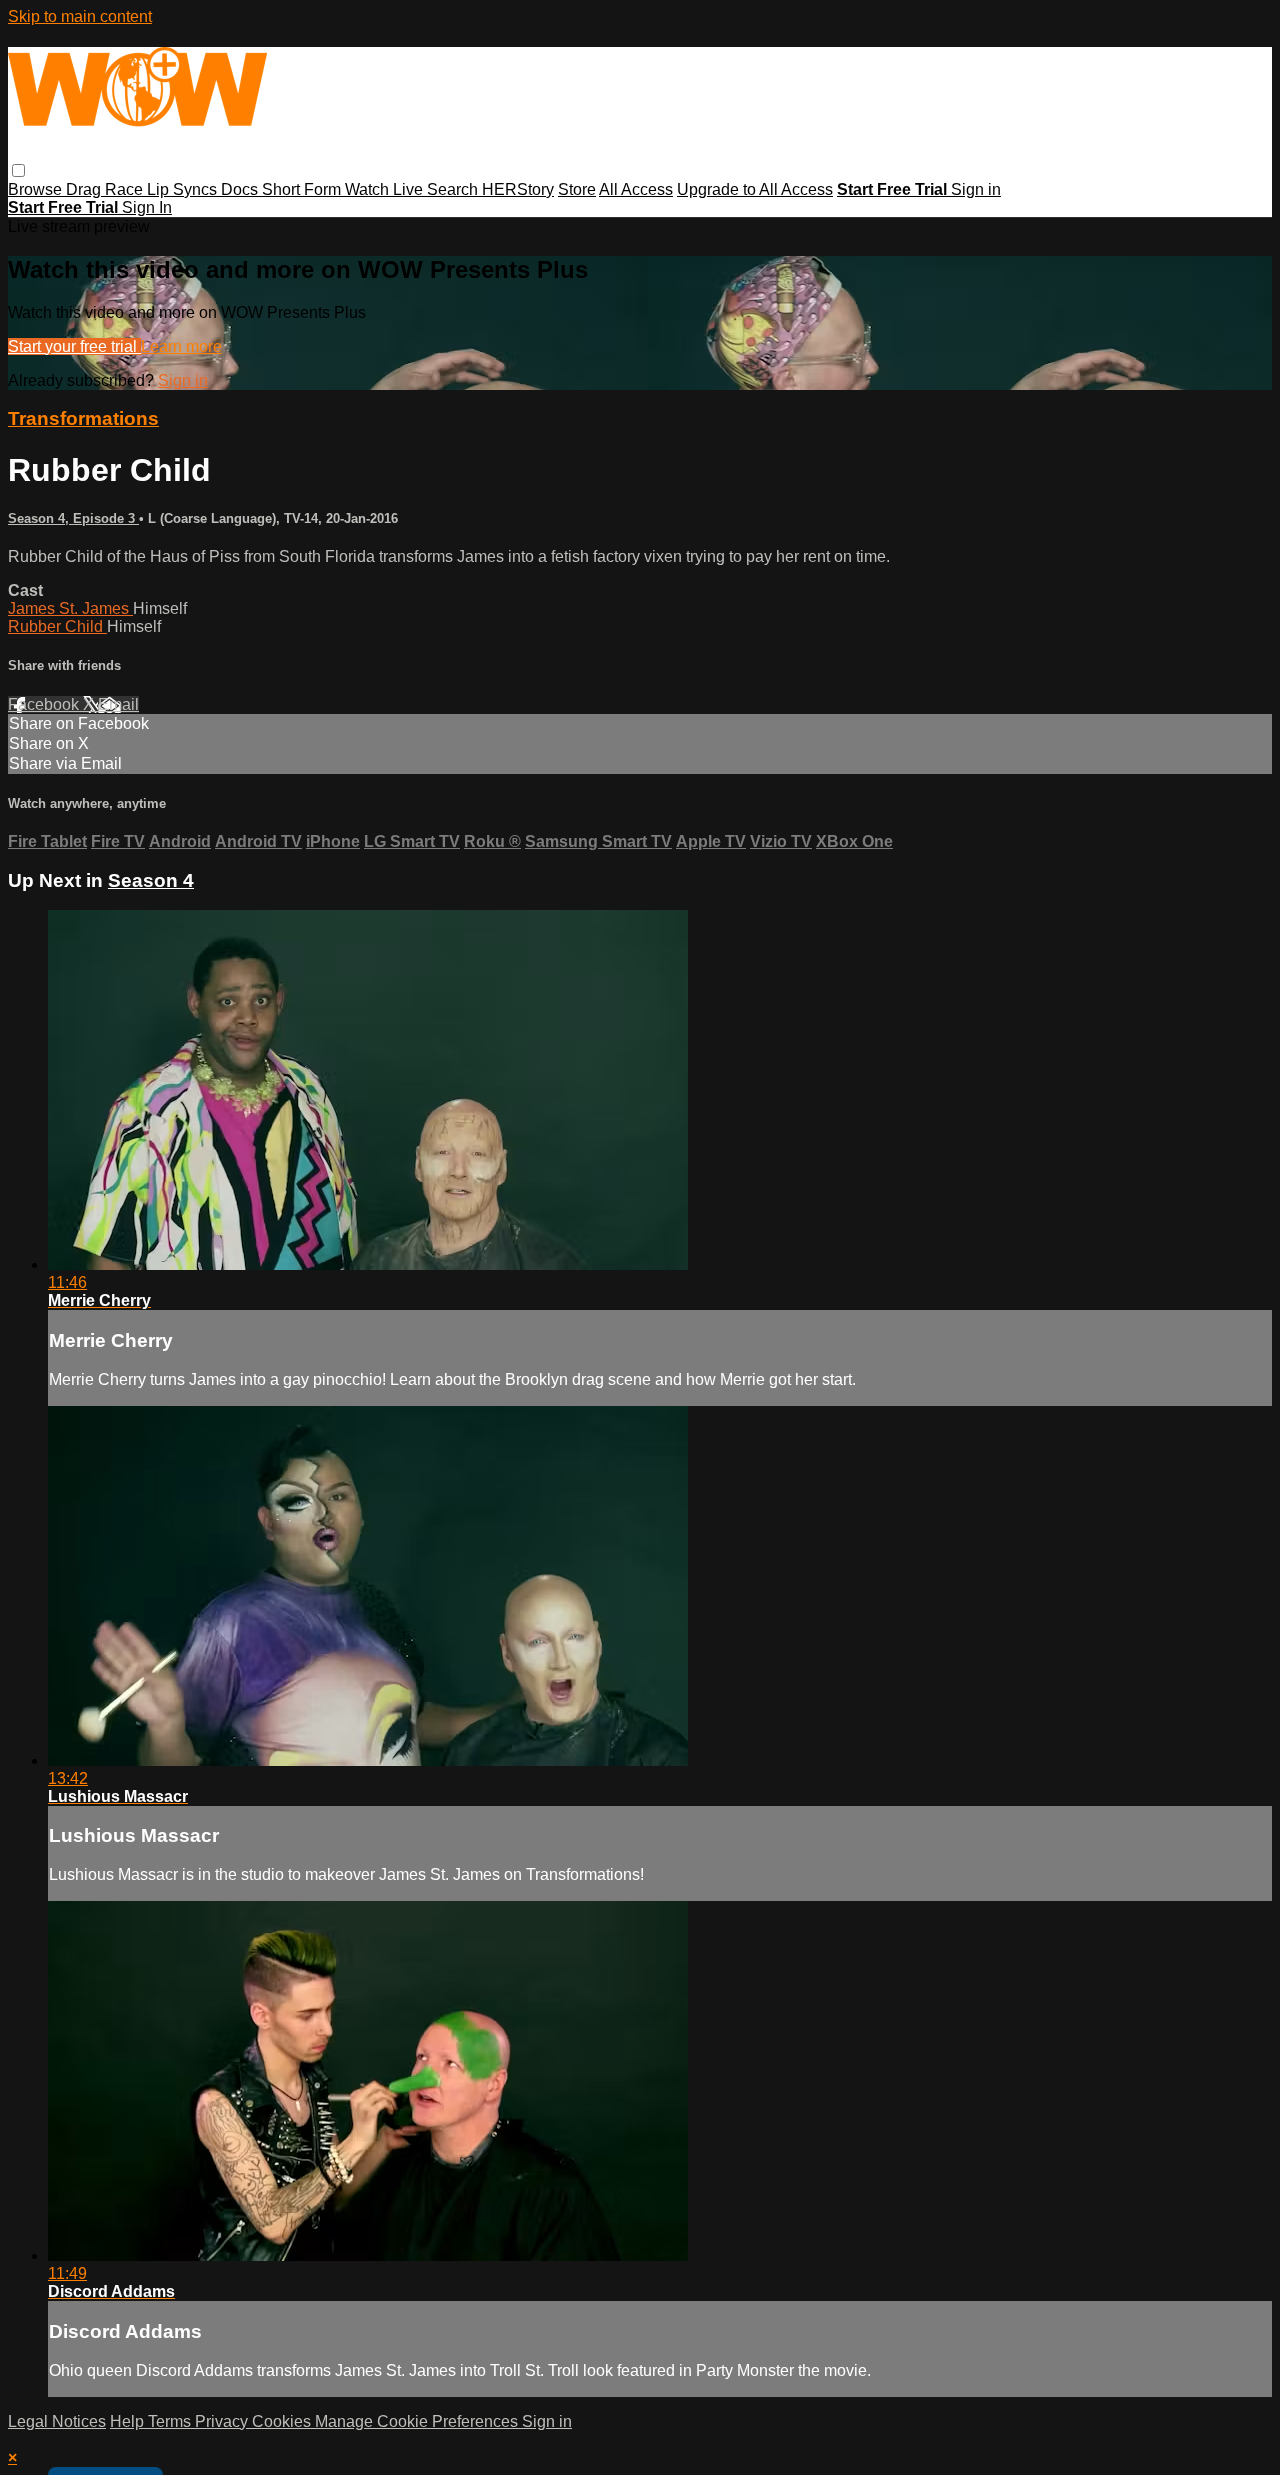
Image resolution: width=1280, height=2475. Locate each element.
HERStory (518, 189)
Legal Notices (57, 2421)
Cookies (283, 2421)
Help (129, 2421)
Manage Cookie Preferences (418, 2421)
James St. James (70, 608)
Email (118, 704)
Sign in (976, 189)
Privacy (223, 2421)
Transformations (83, 418)
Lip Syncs (184, 189)
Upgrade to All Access (755, 189)
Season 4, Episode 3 (73, 518)
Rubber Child (57, 626)
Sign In (147, 207)
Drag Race (106, 189)
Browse (37, 189)
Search (454, 189)
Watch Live (386, 189)
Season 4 (151, 880)
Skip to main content (80, 16)
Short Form (303, 189)
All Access (636, 189)
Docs (241, 189)
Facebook (45, 704)
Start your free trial (74, 346)
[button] (18, 170)
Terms (171, 2421)
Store (577, 189)
